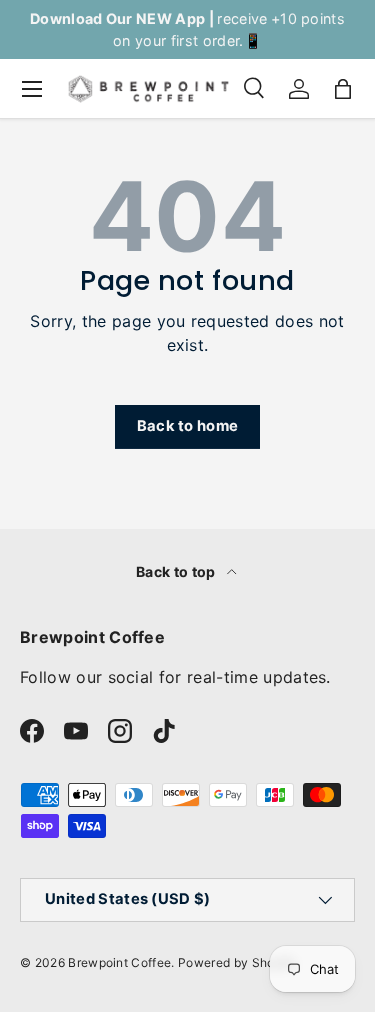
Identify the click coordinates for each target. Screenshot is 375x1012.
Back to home (188, 426)
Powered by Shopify (237, 962)
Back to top (177, 571)
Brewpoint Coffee (119, 962)
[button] (343, 89)
